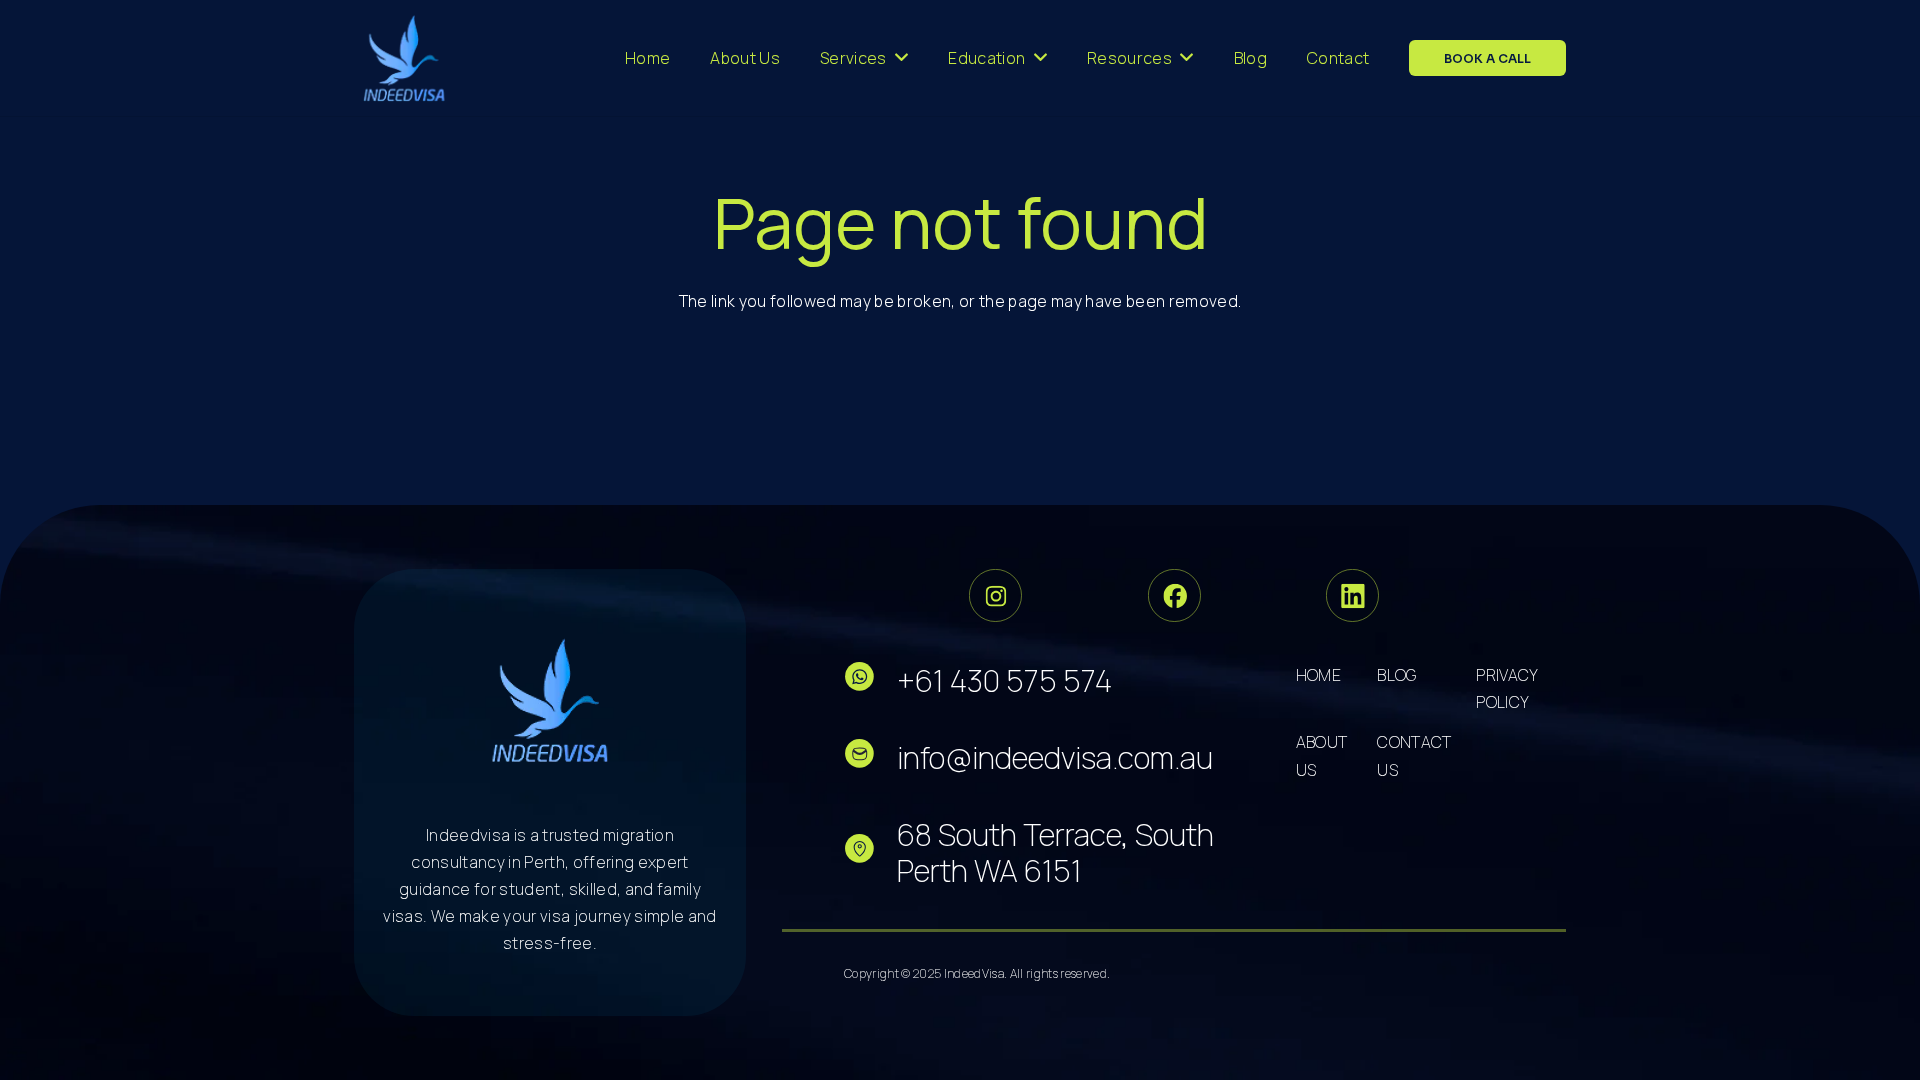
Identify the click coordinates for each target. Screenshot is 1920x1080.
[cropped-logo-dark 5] (550, 700)
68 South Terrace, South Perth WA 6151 (1055, 852)
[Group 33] (995, 595)
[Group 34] (1174, 595)
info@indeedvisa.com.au (1055, 757)
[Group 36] (1352, 595)
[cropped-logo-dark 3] (404, 58)
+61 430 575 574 (1004, 680)
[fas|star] (870, 680)
